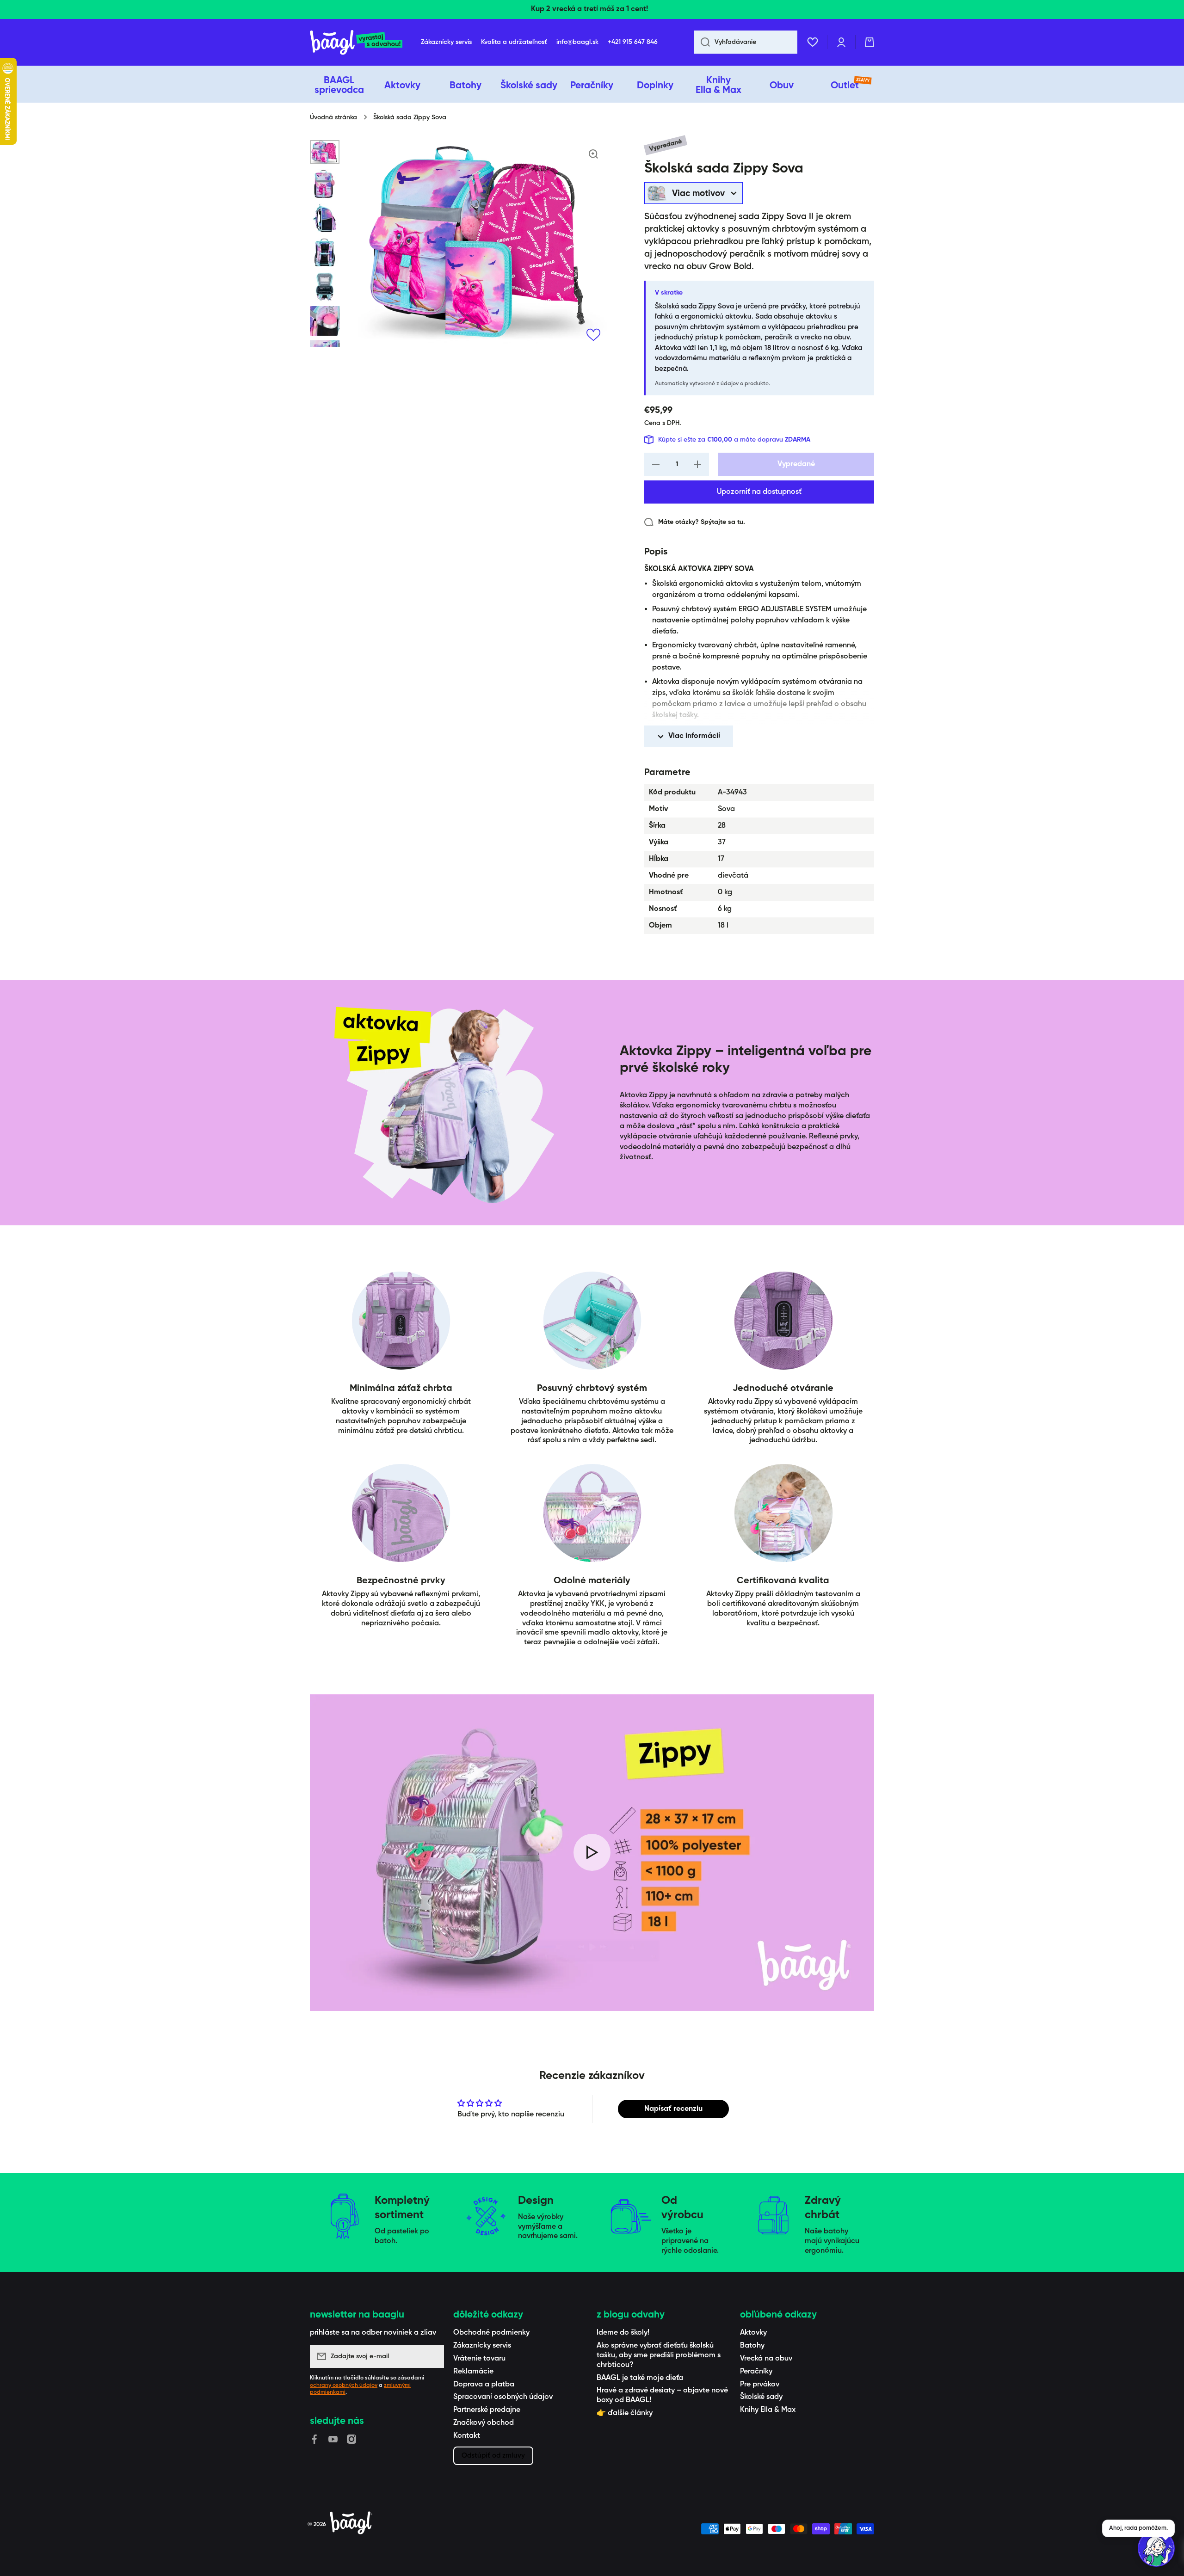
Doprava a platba (484, 2385)
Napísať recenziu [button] (673, 2109)
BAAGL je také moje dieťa (640, 2378)
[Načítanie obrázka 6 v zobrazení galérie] (325, 321)
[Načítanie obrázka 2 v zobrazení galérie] (325, 184)
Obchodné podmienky (491, 2333)
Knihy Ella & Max (768, 2410)
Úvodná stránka (333, 117)
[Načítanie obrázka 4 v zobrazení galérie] (325, 252)
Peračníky (756, 2372)
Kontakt (467, 2436)
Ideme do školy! (623, 2333)
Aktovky (753, 2333)
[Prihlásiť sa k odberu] (432, 2356)
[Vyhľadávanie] (702, 42)
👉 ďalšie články (625, 2413)
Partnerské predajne (487, 2410)
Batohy (752, 2346)
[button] (869, 42)
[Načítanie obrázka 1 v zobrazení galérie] (325, 152)
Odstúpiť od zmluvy (493, 2456)
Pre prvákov (760, 2385)
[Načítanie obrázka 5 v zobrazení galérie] (325, 287)
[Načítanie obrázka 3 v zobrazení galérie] (325, 218)
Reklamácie (473, 2372)
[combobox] (746, 42)
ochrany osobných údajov (344, 2385)
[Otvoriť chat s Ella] (1156, 2548)
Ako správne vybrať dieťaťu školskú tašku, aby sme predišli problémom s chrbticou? (659, 2355)
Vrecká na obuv (766, 2359)
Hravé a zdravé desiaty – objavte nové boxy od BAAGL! (662, 2395)
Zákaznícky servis (482, 2346)
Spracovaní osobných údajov (503, 2397)
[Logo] (356, 42)
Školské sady (761, 2397)
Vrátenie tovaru (479, 2359)
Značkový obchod (484, 2423)
